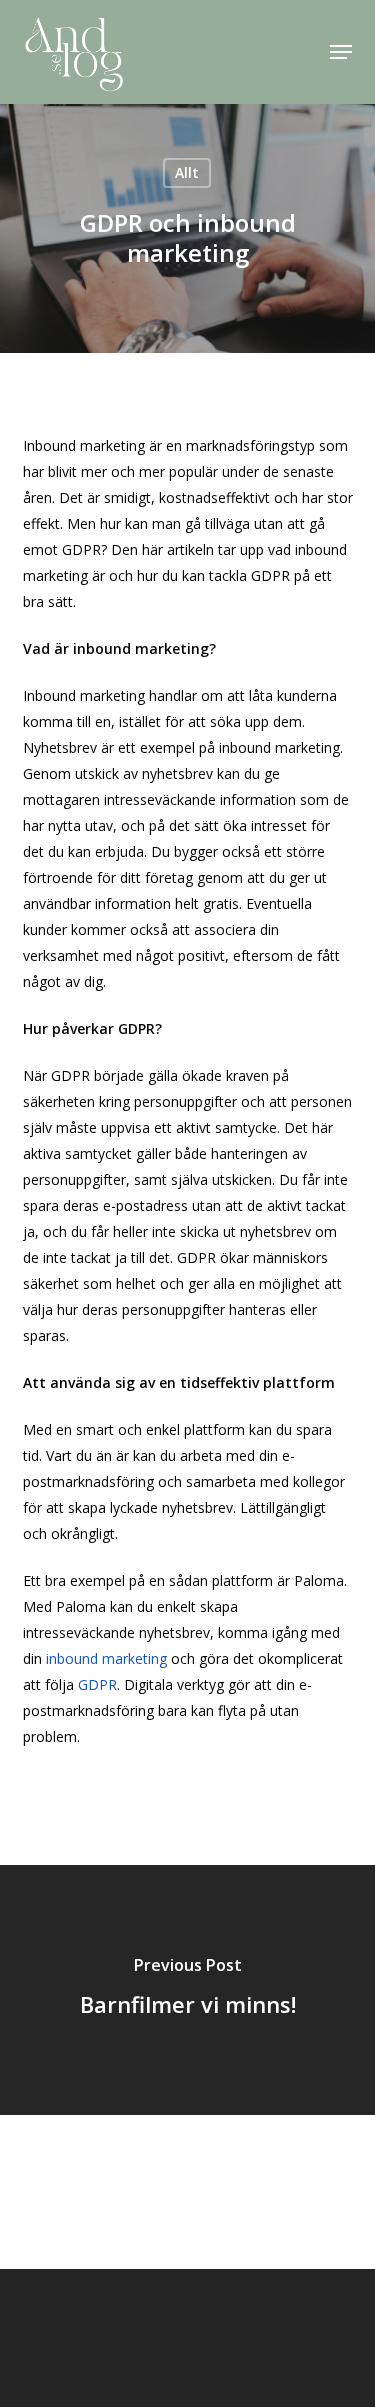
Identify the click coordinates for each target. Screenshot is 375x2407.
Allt (187, 172)
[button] (341, 52)
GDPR (97, 1684)
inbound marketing (106, 1658)
